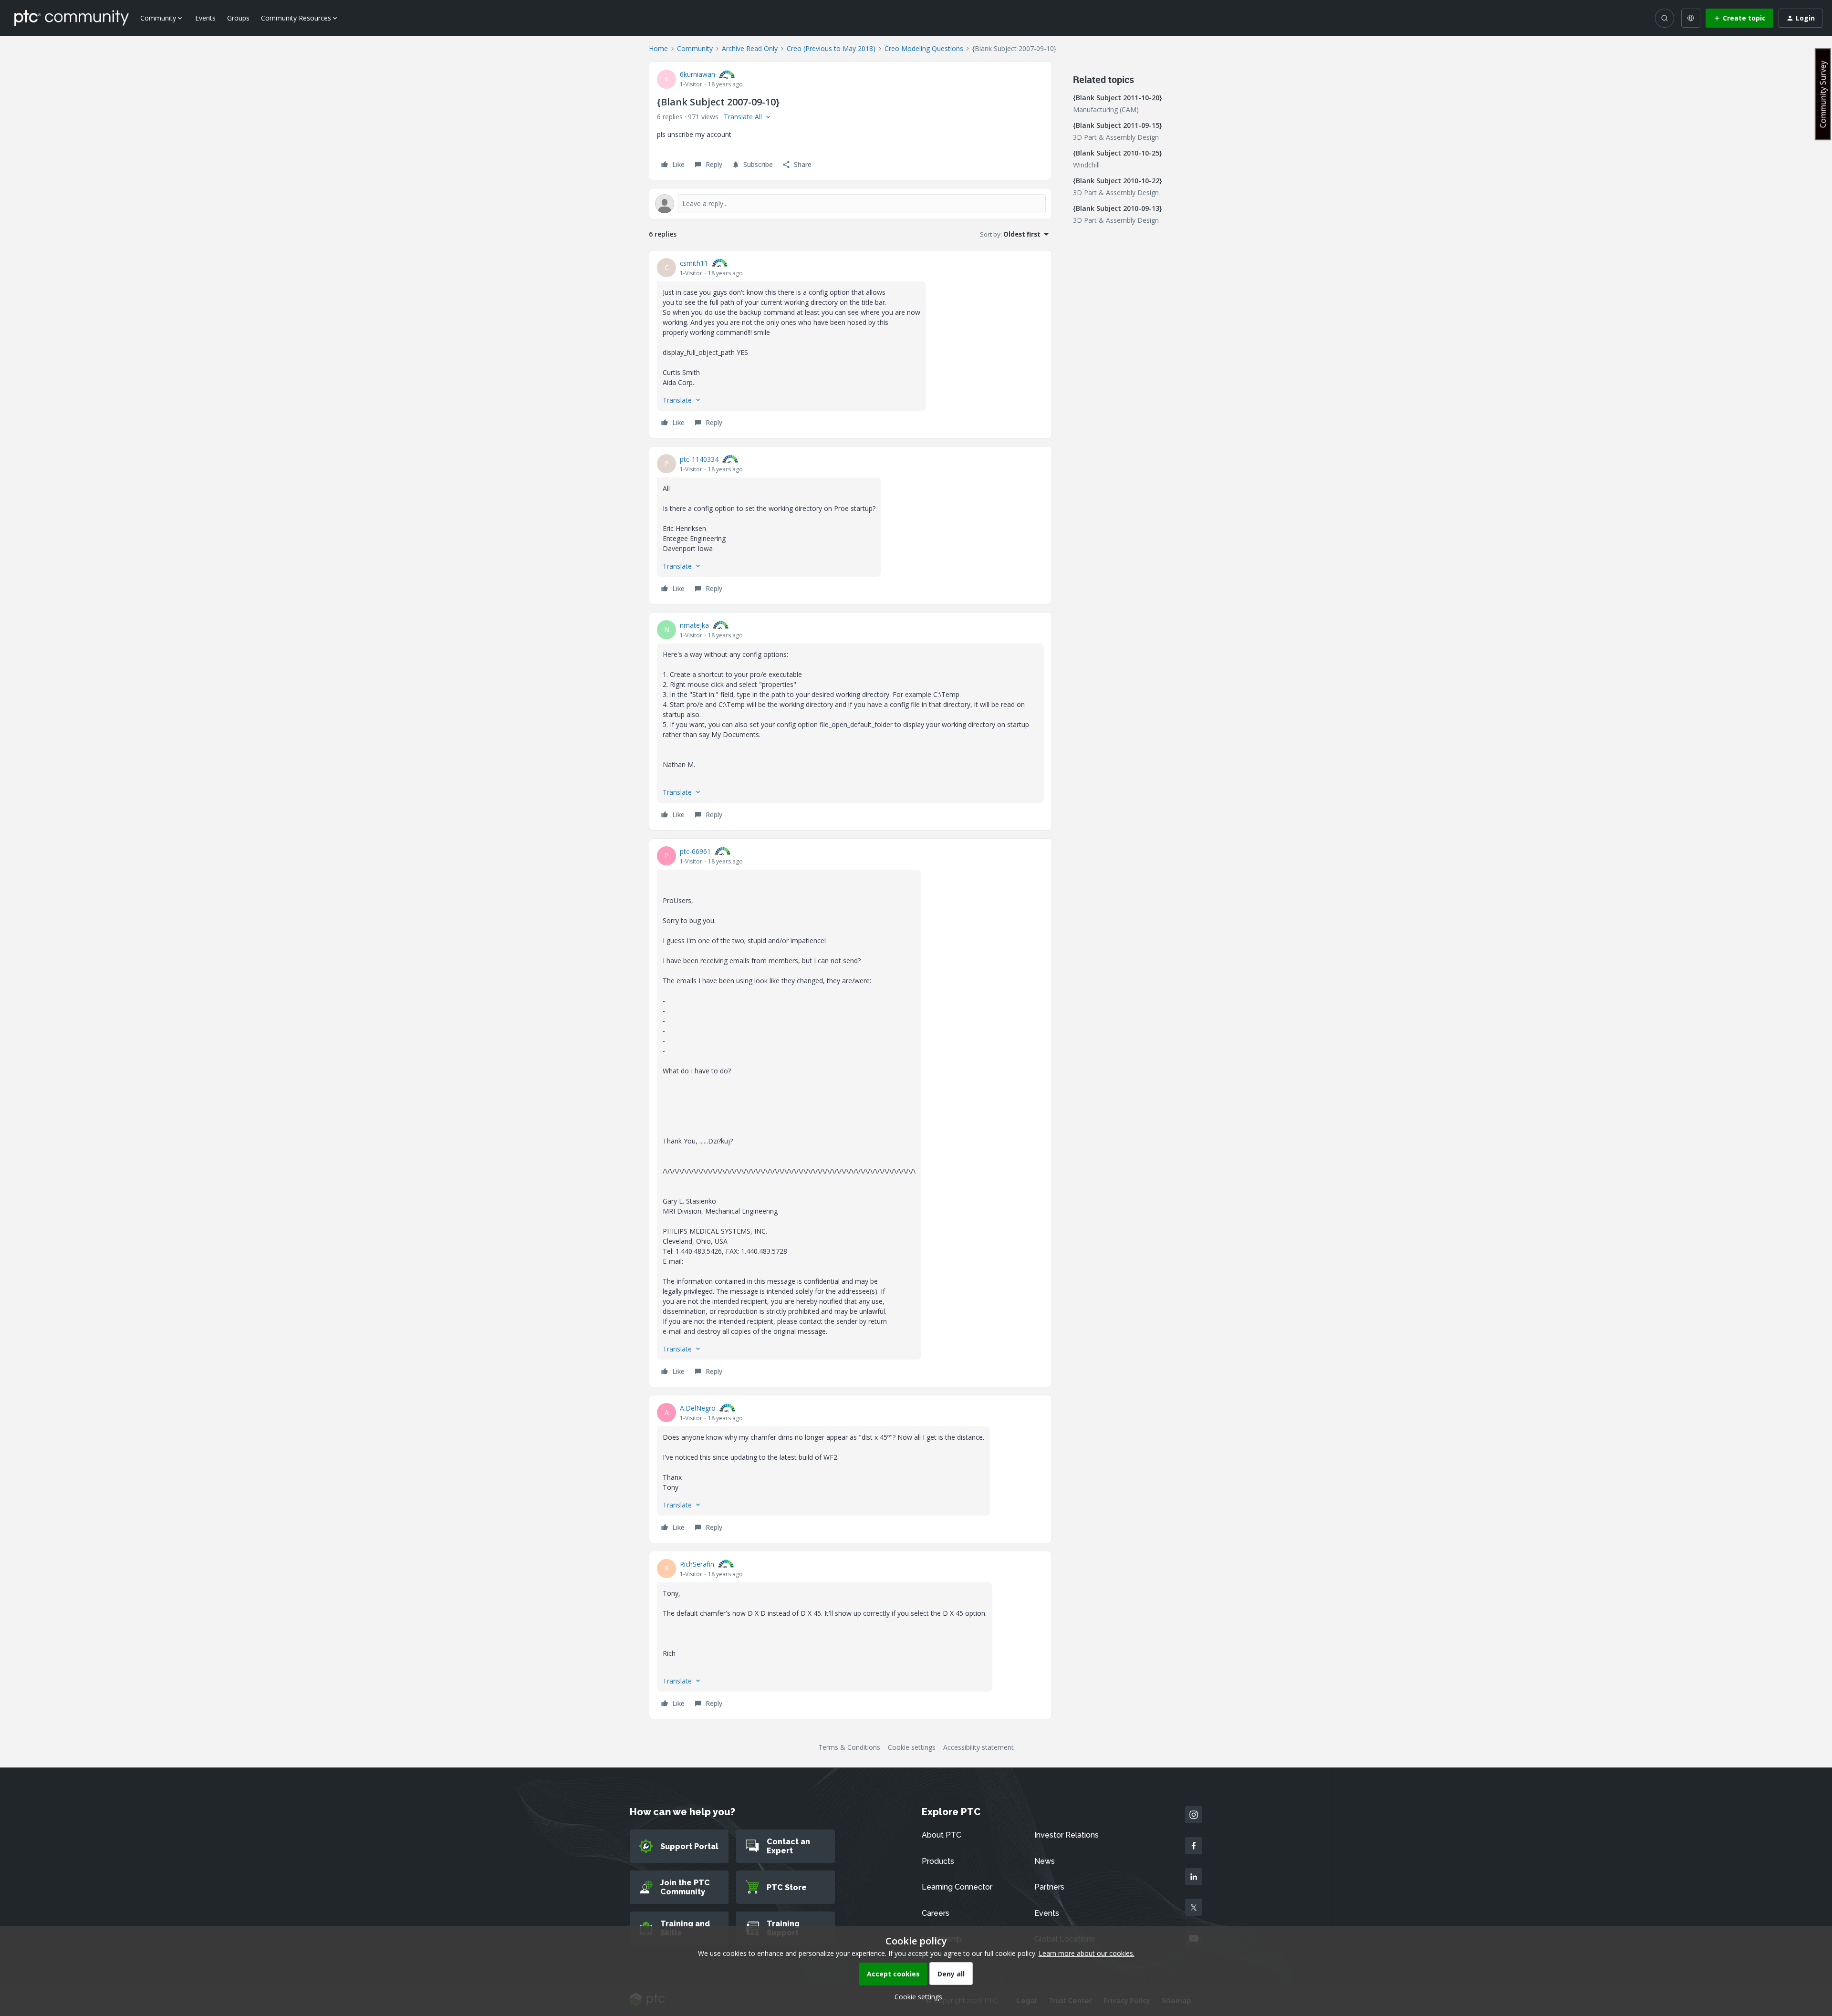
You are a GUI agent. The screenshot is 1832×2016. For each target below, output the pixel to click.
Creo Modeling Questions (924, 48)
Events (205, 18)
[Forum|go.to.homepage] (72, 18)
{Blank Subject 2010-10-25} (1118, 153)
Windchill (1086, 165)
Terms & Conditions (849, 1747)
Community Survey (1823, 94)
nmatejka (694, 625)
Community (695, 48)
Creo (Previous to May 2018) (831, 48)
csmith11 (694, 263)
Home (658, 48)
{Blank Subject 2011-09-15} (1118, 125)
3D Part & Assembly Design (1116, 137)
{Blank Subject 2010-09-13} (1118, 208)
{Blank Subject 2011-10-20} (1118, 98)
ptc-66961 (695, 851)
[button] (1739, 18)
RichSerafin (697, 1564)
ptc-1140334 (699, 459)
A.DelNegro (698, 1408)
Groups (238, 18)
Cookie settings (912, 1747)
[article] (850, 344)
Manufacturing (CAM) (1106, 109)
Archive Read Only (750, 48)
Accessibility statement (978, 1747)
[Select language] (1691, 18)
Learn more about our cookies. (1087, 1953)
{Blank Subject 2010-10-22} (1118, 181)
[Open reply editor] (850, 204)
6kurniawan (697, 74)
